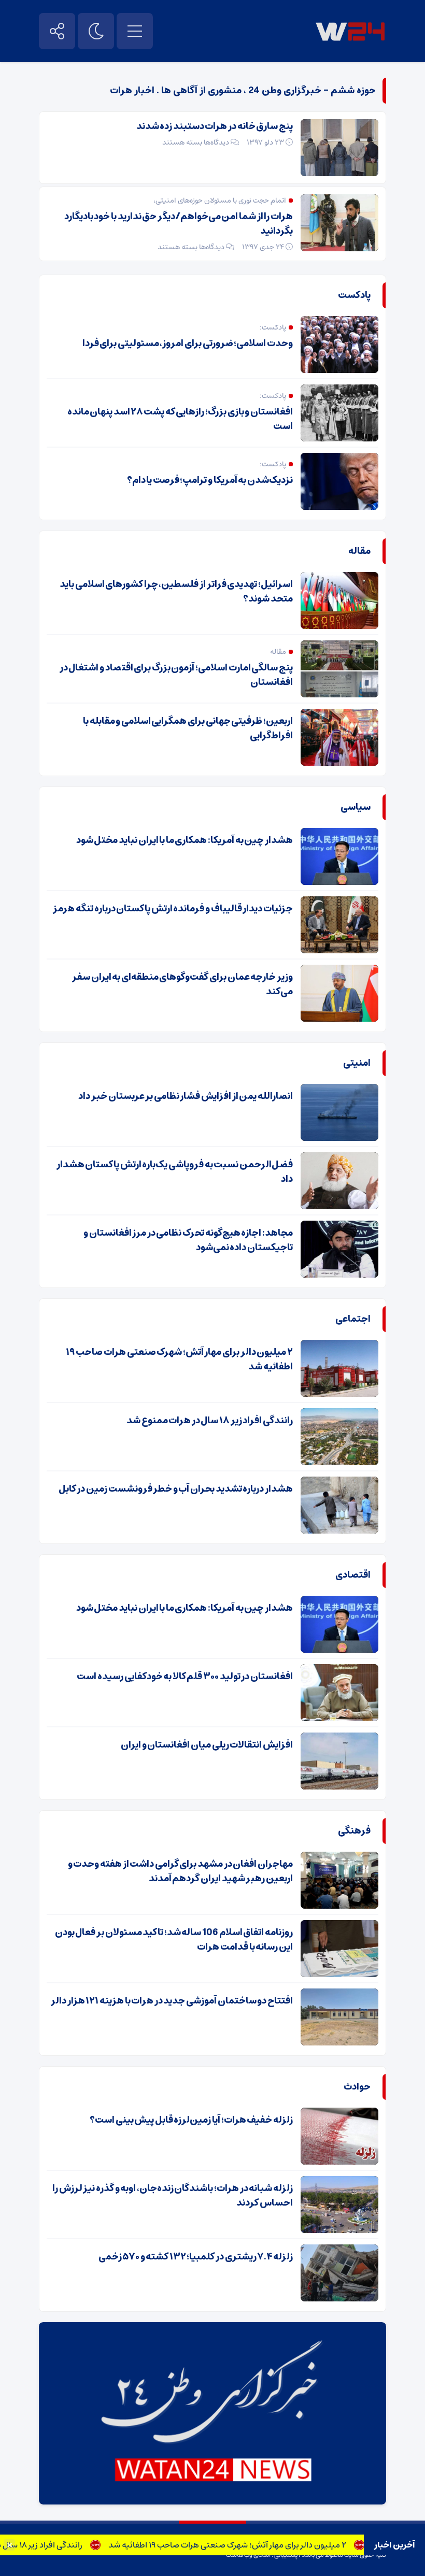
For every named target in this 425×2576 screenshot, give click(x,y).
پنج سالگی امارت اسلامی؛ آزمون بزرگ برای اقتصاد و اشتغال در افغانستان (176, 675)
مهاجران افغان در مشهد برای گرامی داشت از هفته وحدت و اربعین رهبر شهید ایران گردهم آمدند (180, 1871)
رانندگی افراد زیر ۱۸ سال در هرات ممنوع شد (210, 1421)
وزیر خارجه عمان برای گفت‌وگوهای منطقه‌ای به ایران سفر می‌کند (182, 984)
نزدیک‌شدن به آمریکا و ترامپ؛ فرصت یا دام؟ (210, 480)
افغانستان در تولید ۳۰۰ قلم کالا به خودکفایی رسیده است (185, 1677)
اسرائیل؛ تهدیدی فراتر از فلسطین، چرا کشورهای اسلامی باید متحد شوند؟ (176, 592)
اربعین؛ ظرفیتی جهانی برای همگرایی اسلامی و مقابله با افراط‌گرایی (188, 728)
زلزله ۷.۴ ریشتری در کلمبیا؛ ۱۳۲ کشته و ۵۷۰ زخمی (196, 2257)
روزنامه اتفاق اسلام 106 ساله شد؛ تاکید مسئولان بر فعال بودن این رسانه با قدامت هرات (174, 1940)
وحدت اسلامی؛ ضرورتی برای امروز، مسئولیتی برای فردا (188, 344)
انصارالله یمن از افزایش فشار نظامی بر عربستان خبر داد (186, 1096)
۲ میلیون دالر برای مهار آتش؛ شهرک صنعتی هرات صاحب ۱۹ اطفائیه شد (254, 2545)
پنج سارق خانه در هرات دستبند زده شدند (215, 126)
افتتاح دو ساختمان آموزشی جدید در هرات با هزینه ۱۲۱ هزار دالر (172, 2001)
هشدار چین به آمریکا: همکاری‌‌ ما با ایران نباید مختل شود (185, 840)
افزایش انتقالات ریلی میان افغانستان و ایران (207, 1745)
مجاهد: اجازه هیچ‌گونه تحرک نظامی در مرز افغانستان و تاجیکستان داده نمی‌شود (188, 1240)
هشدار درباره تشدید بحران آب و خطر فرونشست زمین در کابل (176, 1489)
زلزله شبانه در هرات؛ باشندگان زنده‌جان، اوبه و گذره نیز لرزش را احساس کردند (173, 2196)
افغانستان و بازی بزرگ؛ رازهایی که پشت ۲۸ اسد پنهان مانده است (180, 419)
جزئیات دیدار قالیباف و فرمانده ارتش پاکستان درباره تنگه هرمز (173, 909)
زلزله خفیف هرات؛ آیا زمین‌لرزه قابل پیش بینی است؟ (191, 2120)
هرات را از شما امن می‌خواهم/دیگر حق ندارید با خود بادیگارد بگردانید (179, 224)
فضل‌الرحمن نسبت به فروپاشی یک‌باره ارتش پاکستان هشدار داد (175, 1172)
